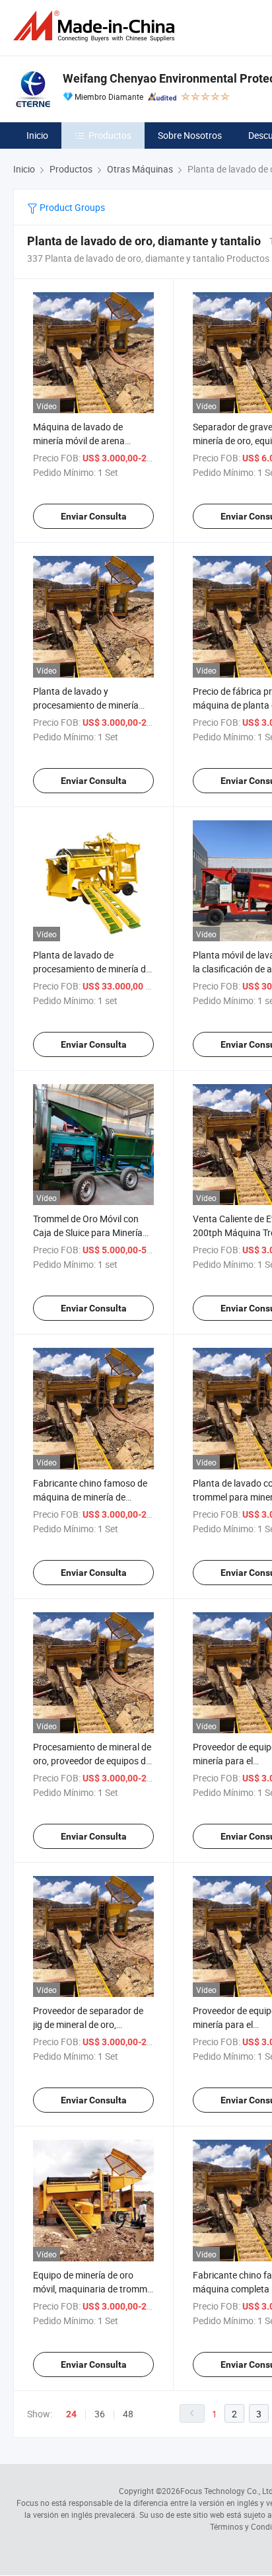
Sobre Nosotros (190, 135)
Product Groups (71, 207)
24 (71, 2414)
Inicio (37, 135)
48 (128, 2414)
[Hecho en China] (96, 26)
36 (100, 2414)
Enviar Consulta (94, 516)
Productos (110, 135)
